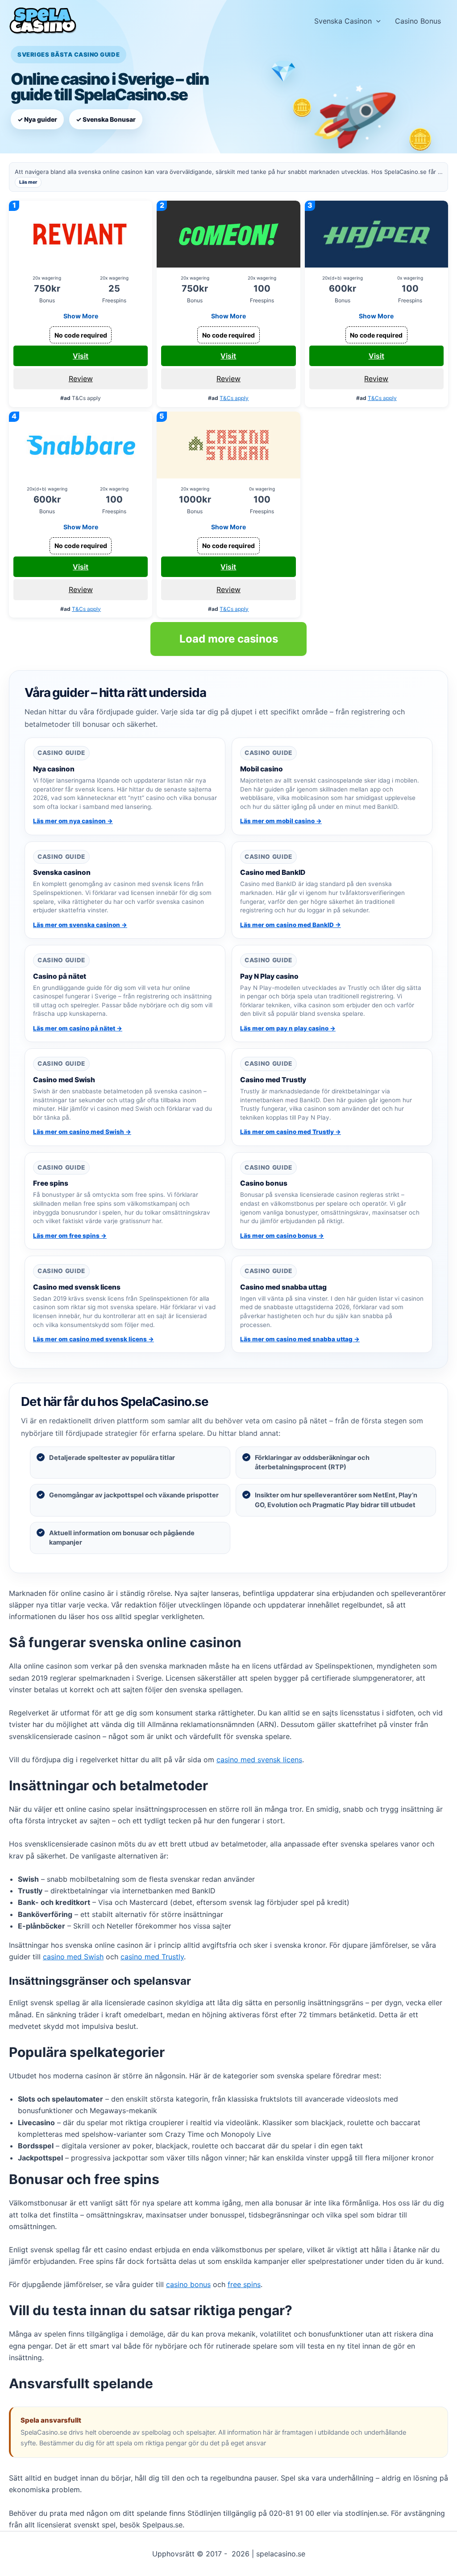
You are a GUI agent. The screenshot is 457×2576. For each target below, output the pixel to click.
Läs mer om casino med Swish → (82, 1132)
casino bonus (188, 2284)
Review (81, 379)
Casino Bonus (418, 21)
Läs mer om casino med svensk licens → (93, 1339)
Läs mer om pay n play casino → (288, 1028)
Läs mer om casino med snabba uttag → (300, 1339)
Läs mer (28, 182)
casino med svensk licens (259, 1760)
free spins (244, 2284)
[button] (376, 21)
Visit (81, 356)
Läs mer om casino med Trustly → (291, 1132)
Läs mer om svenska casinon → (80, 925)
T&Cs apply (234, 398)
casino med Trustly (152, 1957)
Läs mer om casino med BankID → (291, 925)
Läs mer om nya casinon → (73, 821)
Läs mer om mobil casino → (281, 821)
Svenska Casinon (343, 21)
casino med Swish (73, 1957)
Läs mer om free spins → (70, 1236)
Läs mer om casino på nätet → (78, 1028)
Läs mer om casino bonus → (282, 1236)
